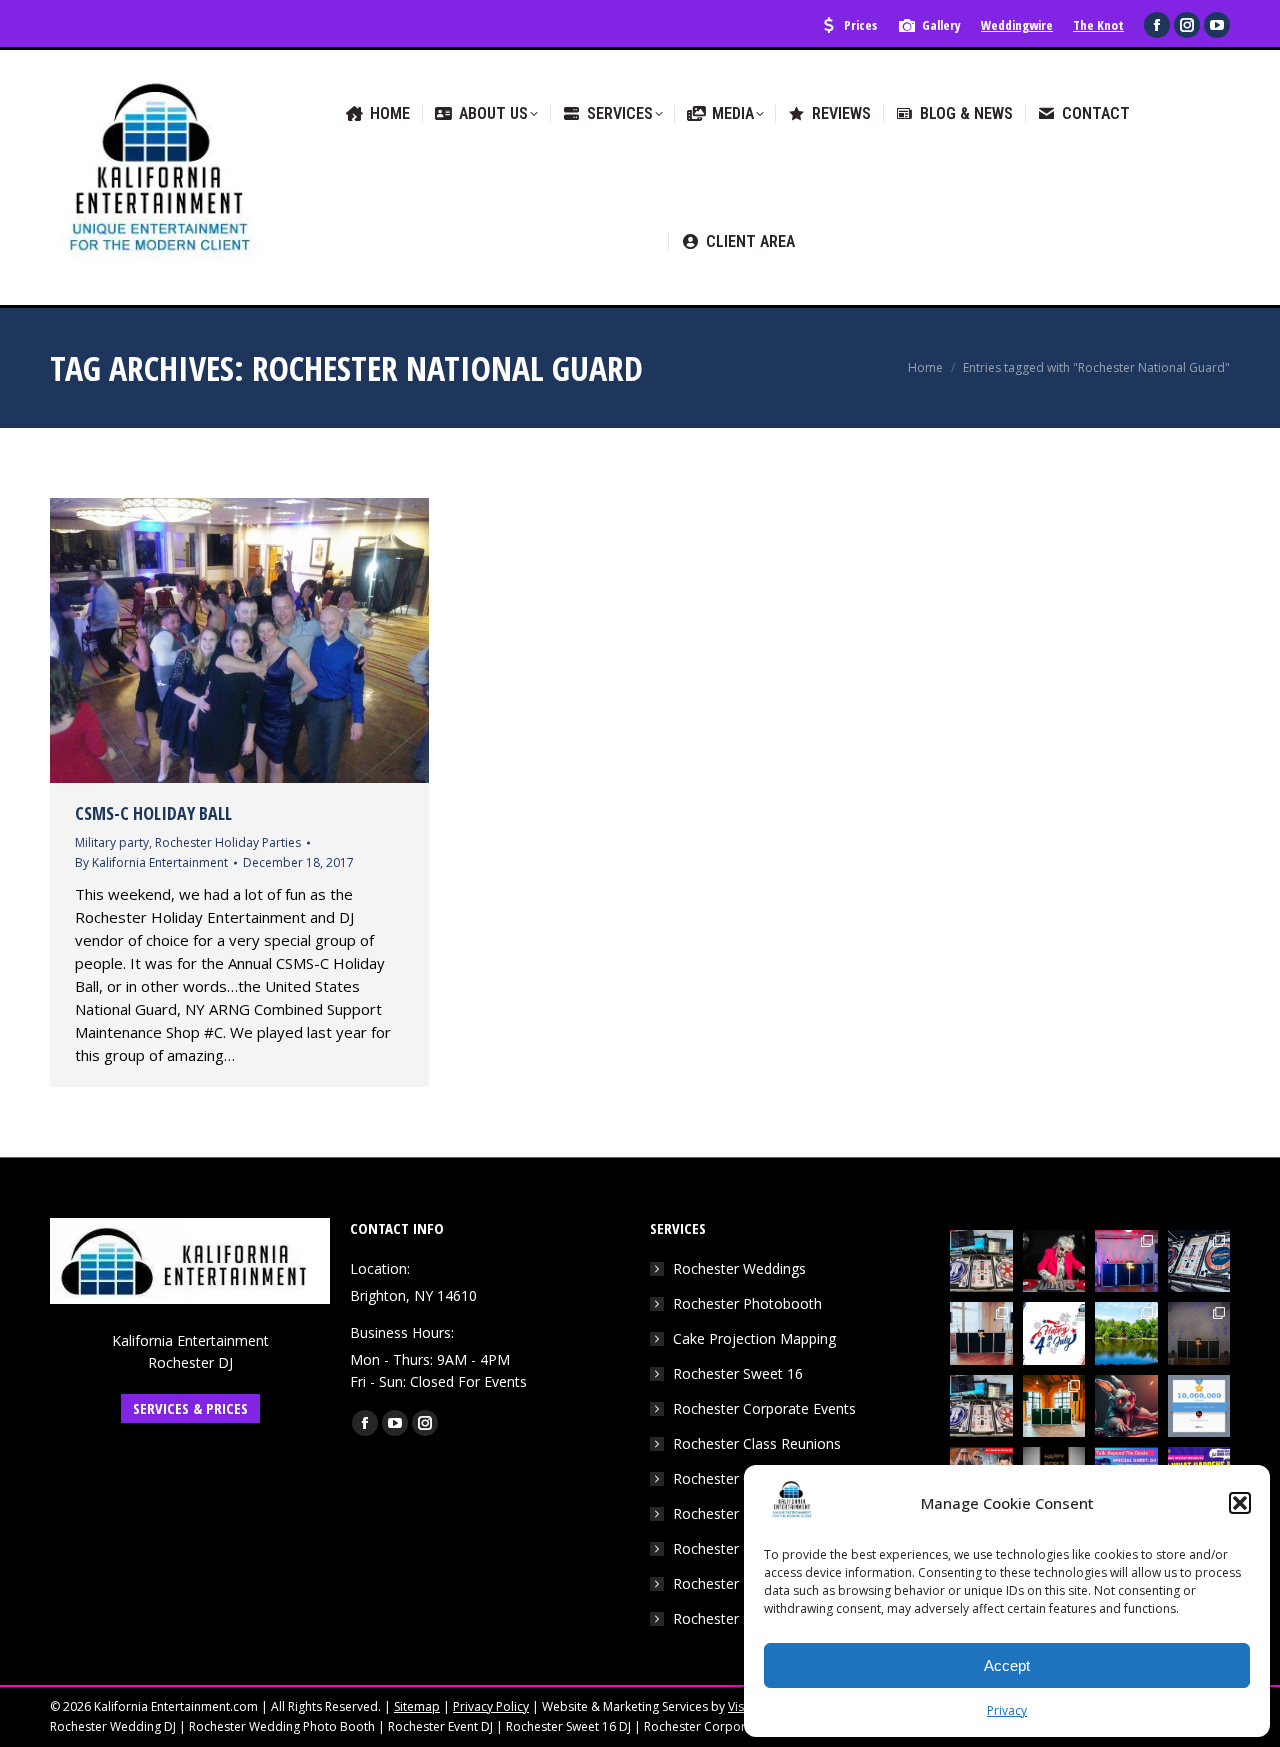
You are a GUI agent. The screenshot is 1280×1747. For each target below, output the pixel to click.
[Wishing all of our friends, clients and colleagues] (1054, 1333)
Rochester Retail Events (749, 1583)
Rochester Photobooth (747, 1303)
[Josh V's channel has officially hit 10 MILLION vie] (1199, 1406)
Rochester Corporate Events (764, 1408)
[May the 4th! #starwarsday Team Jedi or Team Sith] (981, 1261)
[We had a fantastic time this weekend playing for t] (1054, 1406)
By (151, 862)
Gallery (941, 25)
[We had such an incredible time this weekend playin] (1199, 1333)
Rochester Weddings (739, 1268)
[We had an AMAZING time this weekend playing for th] (981, 1333)
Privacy (1007, 1710)
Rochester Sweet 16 (738, 1373)
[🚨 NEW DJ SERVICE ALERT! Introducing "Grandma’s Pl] (1054, 1261)
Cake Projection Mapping (754, 1338)
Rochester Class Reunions (757, 1443)
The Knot (1098, 25)
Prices (860, 25)
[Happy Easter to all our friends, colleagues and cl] (1126, 1406)
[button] (1240, 1503)
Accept (1007, 1665)
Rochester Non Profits (745, 1548)
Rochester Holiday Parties (228, 842)
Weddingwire (1017, 25)
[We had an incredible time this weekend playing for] (1126, 1261)
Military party (112, 842)
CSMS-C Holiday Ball (153, 813)
